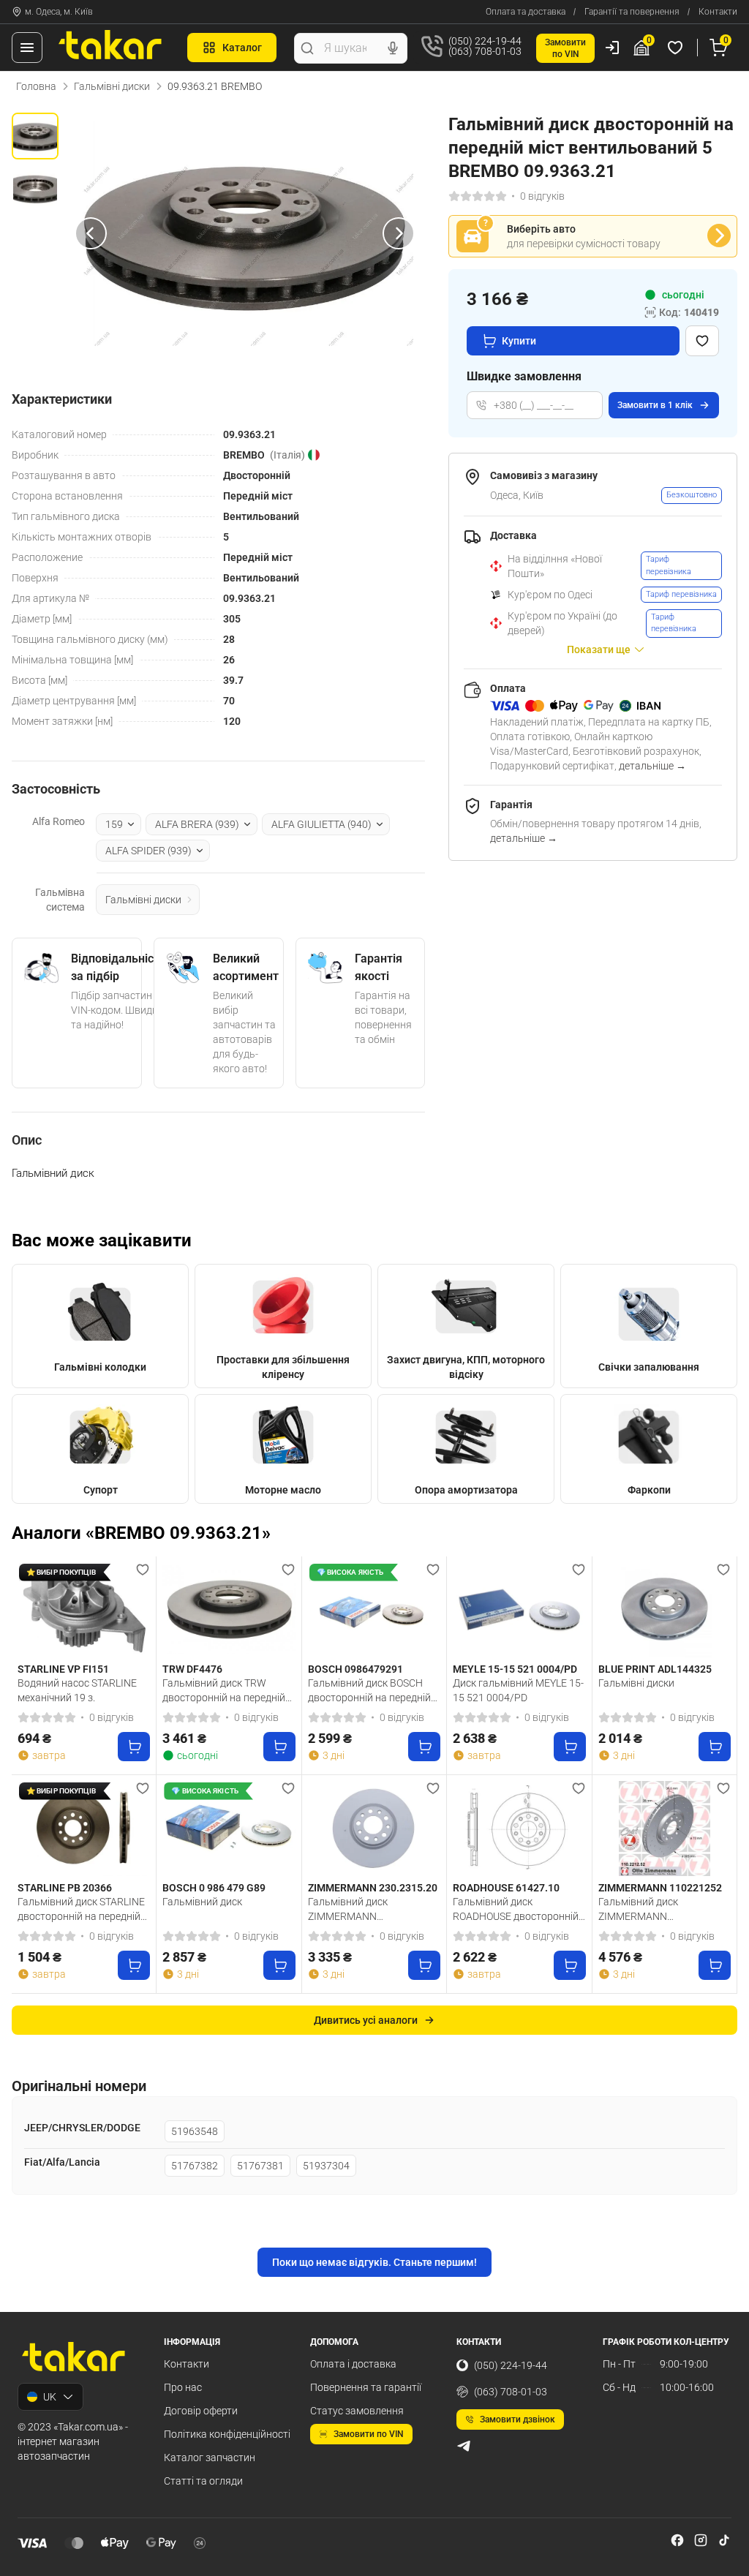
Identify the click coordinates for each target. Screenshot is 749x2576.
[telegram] (464, 2446)
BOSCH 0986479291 (355, 1669)
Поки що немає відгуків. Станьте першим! (374, 2262)
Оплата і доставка (353, 2364)
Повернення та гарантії (366, 2387)
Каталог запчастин (210, 2458)
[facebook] (677, 2540)
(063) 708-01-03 (511, 2392)
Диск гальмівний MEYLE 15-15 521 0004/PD (518, 1690)
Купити (519, 341)
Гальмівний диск (202, 1902)
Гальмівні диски (112, 86)
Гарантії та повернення (632, 12)
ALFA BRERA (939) (197, 824)
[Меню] (27, 48)
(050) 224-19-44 (511, 2365)
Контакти (718, 12)
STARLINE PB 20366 (65, 1888)
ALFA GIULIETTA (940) (321, 824)
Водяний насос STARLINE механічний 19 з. (77, 1690)
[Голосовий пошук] (393, 48)
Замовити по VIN (369, 2434)
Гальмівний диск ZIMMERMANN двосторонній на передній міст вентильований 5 (369, 1909)
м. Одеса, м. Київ (59, 12)
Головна (36, 86)
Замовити (655, 405)
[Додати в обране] (702, 341)
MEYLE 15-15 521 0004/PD (515, 1669)
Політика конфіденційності (227, 2434)
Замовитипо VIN (565, 48)
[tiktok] (724, 2540)
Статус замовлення (357, 2411)
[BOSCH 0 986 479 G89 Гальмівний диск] (229, 1829)
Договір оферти (201, 2411)
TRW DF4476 (192, 1669)
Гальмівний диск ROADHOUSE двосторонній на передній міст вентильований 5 (516, 1909)
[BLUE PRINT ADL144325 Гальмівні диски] (665, 1610)
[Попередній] (91, 233)
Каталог (242, 48)
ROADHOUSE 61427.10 (506, 1888)
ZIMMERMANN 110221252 (660, 1888)
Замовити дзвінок (517, 2419)
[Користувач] (612, 48)
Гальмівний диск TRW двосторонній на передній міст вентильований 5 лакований (224, 1690)
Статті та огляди (203, 2481)
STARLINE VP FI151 (63, 1669)
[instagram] (701, 2540)
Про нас (183, 2387)
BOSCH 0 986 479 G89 (214, 1888)
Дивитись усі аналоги (366, 2020)
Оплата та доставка (526, 12)
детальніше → (652, 766)
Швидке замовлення (524, 376)
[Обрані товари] (677, 48)
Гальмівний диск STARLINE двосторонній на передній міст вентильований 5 (81, 1909)
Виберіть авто (541, 229)
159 (114, 824)
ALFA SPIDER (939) (148, 851)
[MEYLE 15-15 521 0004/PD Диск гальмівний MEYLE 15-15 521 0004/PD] (519, 1610)
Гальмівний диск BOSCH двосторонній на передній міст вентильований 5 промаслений (369, 1690)
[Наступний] (399, 233)
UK (50, 2397)
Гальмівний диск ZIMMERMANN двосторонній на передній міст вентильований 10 (660, 1909)
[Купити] (134, 1747)
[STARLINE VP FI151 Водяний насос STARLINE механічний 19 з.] (84, 1610)
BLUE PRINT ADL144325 (655, 1669)
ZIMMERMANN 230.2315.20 (373, 1888)
